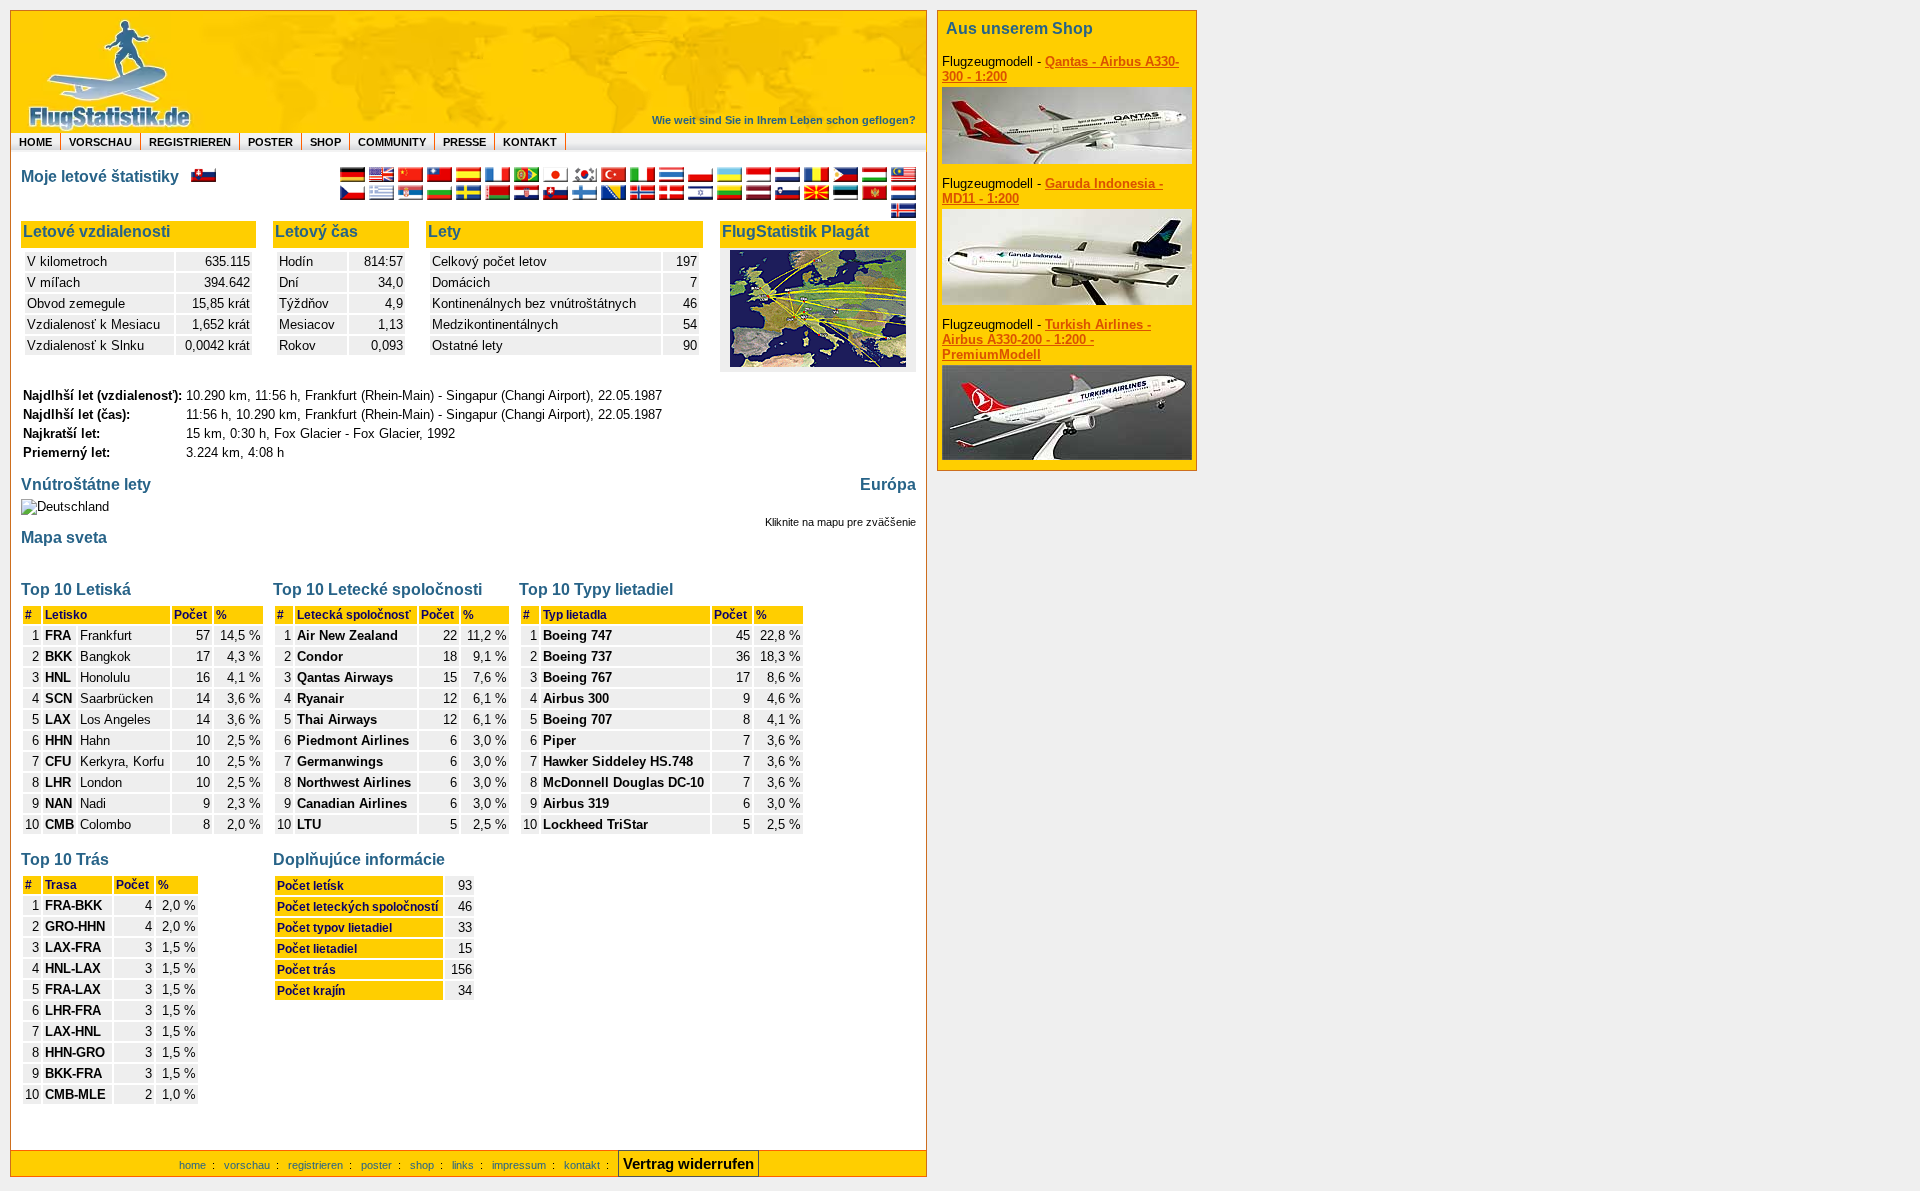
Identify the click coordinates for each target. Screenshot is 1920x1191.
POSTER (270, 142)
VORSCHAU (100, 142)
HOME (35, 142)
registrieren (315, 1165)
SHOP (325, 142)
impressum (519, 1165)
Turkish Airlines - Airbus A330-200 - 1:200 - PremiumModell (1046, 339)
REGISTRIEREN (190, 142)
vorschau (247, 1165)
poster (376, 1165)
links (463, 1165)
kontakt (582, 1165)
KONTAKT (530, 142)
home (192, 1165)
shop (422, 1165)
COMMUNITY (392, 142)
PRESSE (464, 142)
